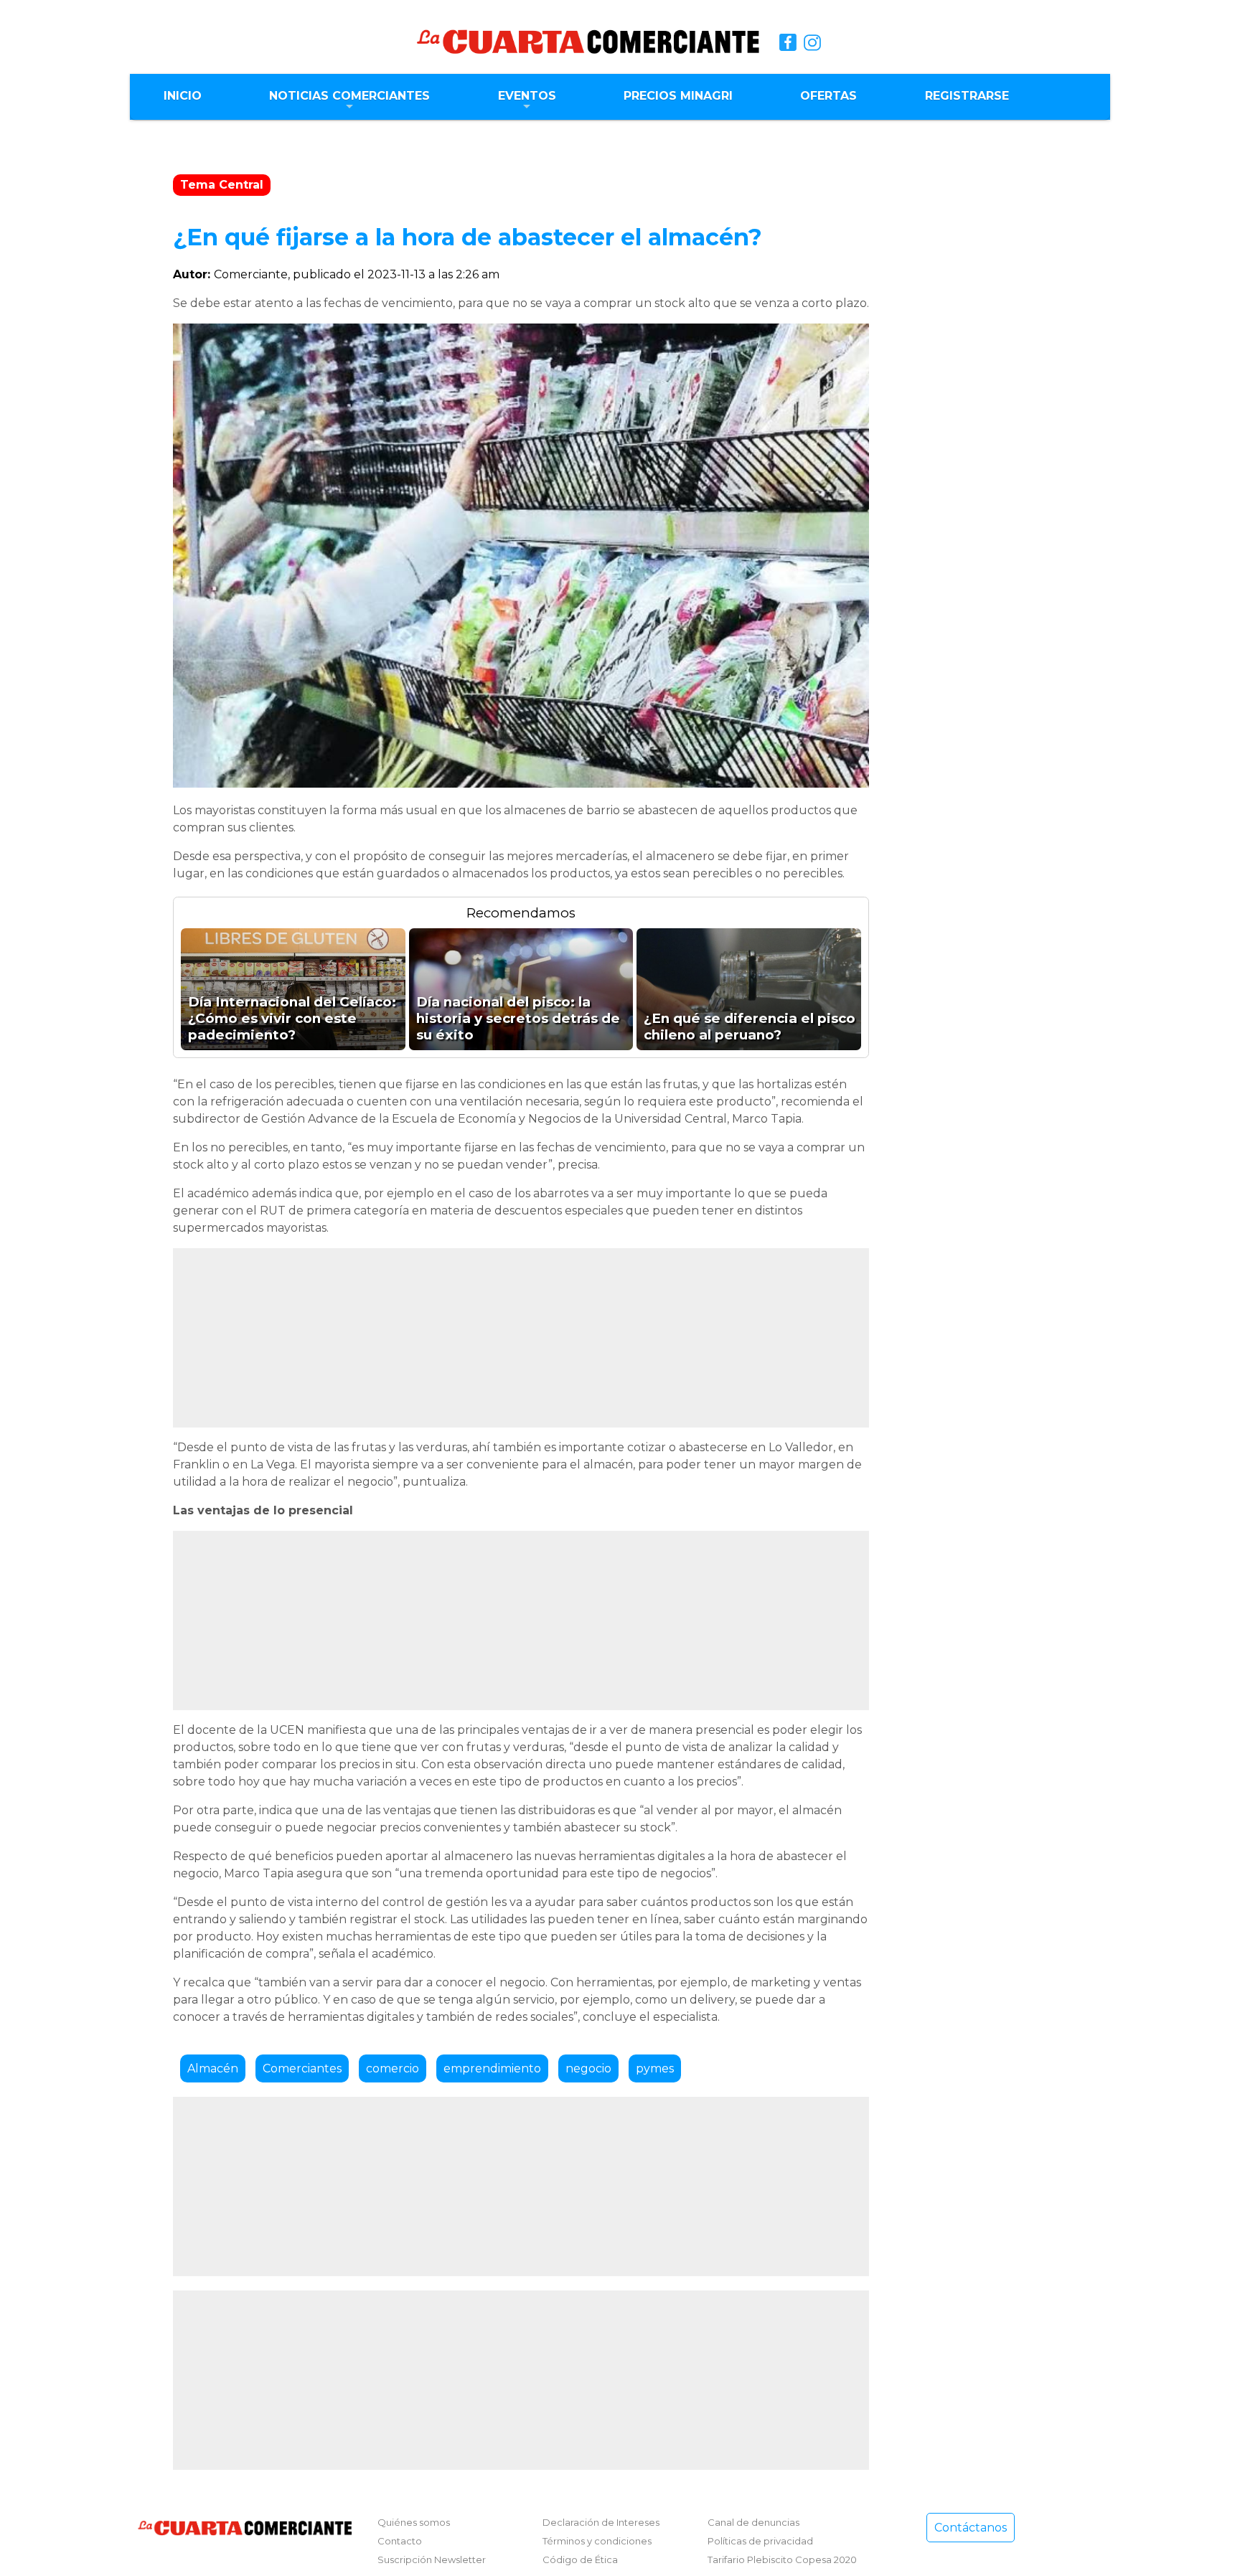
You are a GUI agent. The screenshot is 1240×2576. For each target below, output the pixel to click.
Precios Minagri (678, 96)
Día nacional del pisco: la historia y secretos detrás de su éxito (518, 1018)
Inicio (183, 96)
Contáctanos (971, 2528)
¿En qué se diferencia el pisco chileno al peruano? (750, 1027)
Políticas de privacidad (760, 2541)
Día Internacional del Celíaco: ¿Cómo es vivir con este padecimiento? (292, 1018)
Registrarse (967, 96)
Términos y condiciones (597, 2541)
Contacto (400, 2541)
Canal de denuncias (753, 2522)
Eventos (527, 96)
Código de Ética (580, 2560)
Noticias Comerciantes (349, 96)
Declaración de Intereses (601, 2522)
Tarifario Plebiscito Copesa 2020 (782, 2560)
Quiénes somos (414, 2522)
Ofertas (828, 96)
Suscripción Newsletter (432, 2560)
